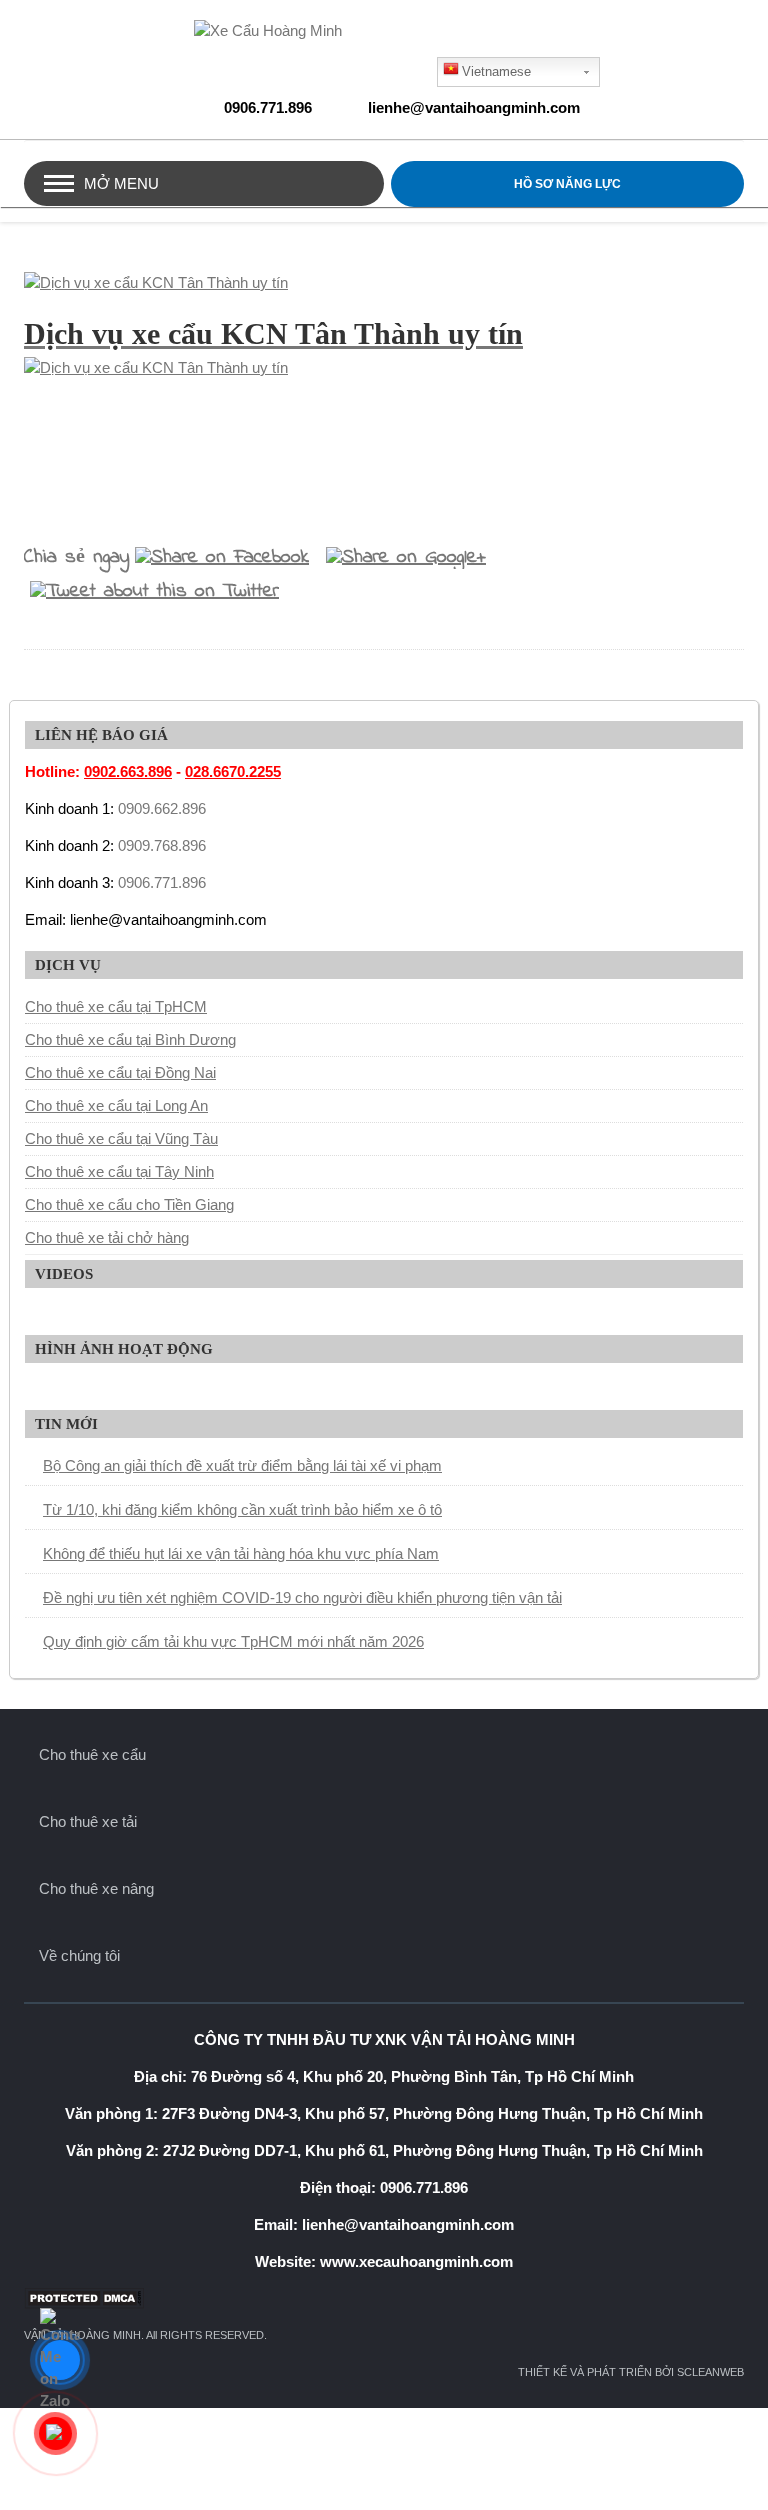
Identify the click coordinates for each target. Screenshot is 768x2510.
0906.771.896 (268, 107)
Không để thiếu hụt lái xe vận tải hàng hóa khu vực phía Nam (241, 1553)
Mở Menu (121, 183)
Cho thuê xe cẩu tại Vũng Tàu (121, 1138)
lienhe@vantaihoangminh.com (474, 107)
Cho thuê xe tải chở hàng (107, 1237)
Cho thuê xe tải (88, 1821)
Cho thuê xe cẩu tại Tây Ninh (119, 1171)
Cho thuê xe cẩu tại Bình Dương (130, 1039)
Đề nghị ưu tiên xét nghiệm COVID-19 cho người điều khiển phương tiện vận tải (302, 1597)
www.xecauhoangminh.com (416, 2261)
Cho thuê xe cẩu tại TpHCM (116, 1006)
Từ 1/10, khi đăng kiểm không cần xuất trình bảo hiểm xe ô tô (242, 1509)
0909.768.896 (162, 845)
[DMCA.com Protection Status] (384, 2298)
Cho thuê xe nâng (96, 1888)
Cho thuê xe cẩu (92, 1754)
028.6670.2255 (233, 771)
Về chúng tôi (79, 1955)
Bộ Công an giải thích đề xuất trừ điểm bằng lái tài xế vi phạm (242, 1465)
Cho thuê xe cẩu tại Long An (116, 1105)
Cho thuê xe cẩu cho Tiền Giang (129, 1204)
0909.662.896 (162, 808)
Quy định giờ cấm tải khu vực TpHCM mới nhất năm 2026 (233, 1641)
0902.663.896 (128, 771)
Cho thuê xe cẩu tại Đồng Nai (120, 1072)
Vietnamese (496, 71)
